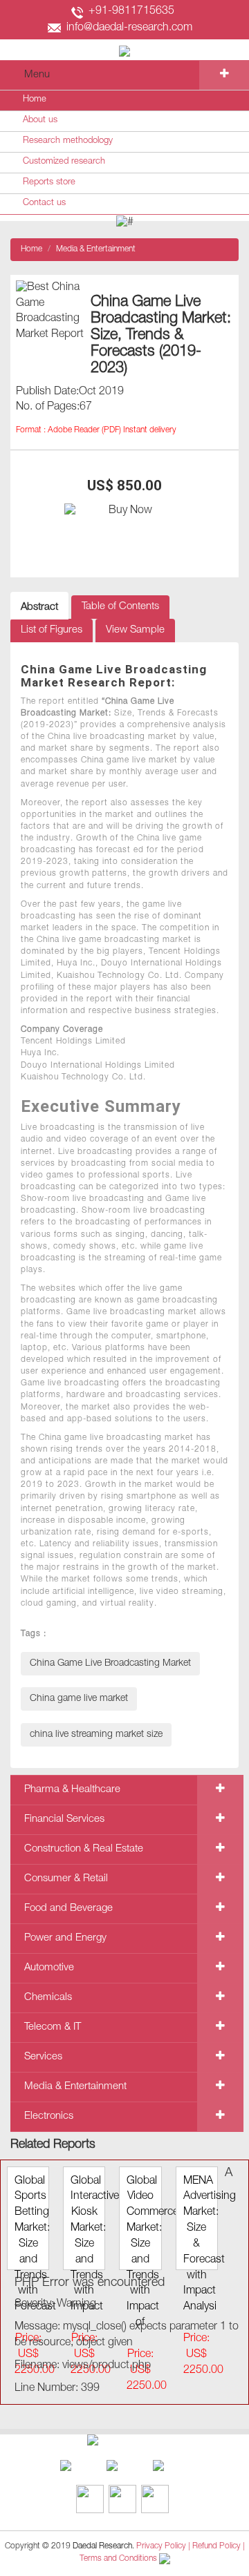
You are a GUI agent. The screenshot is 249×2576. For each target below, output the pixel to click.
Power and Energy (65, 1938)
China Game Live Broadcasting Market (110, 1664)
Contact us (44, 203)
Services (43, 2057)
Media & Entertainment (96, 249)
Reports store (49, 183)
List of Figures (52, 630)
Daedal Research (102, 2546)
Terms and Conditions (118, 2559)
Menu (37, 75)
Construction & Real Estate (84, 1849)
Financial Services (64, 1819)
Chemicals (48, 1998)
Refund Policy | (219, 2546)
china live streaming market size (96, 1735)
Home (35, 100)
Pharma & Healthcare (72, 1790)
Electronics (49, 2116)
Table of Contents (120, 607)
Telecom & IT (53, 2027)
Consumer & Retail (66, 1879)
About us (40, 121)
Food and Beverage (68, 1909)
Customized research (64, 162)
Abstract (39, 607)
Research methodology (68, 141)
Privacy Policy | (163, 2546)
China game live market (79, 1699)
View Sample (135, 630)
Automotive (49, 1968)
